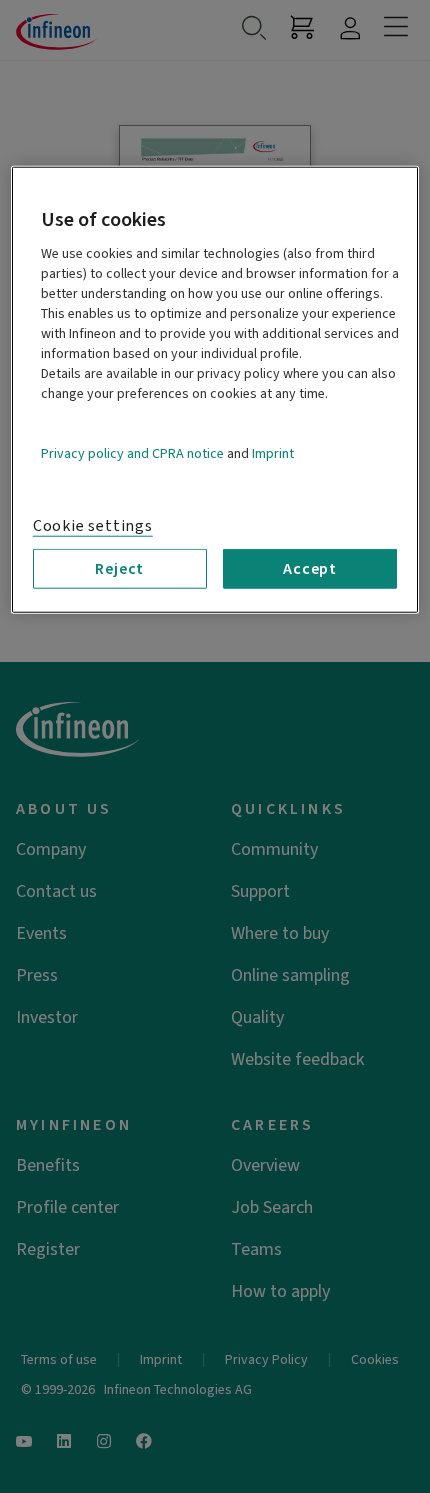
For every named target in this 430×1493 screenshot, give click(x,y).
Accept (310, 569)
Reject (119, 569)
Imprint (273, 454)
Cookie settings (93, 526)
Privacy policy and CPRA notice (132, 454)
